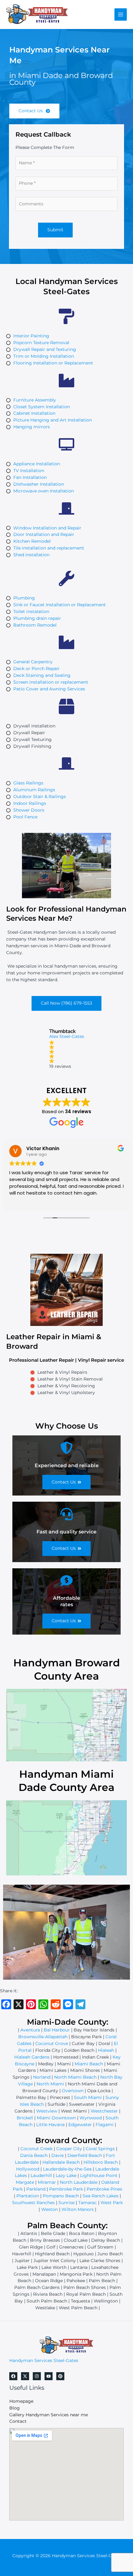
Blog (15, 2408)
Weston (49, 2209)
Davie (58, 2155)
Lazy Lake (66, 2175)
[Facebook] (13, 2376)
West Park (112, 2203)
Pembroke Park (66, 2189)
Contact (18, 2421)
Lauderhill (41, 2175)
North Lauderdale (79, 2182)
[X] (25, 2376)
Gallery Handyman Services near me (49, 2415)
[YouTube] (49, 2376)
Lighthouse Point (99, 2175)
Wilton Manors (78, 2209)
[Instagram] (37, 2376)
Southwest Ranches (33, 2203)
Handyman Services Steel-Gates (44, 2360)
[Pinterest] (60, 2376)
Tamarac (88, 2203)
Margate (25, 2182)
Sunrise (66, 2203)
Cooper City (69, 2149)
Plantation (28, 2196)
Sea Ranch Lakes (101, 2196)
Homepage (21, 2401)
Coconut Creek (36, 2149)
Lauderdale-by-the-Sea (67, 2169)
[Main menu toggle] (121, 15)
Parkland (36, 2189)
